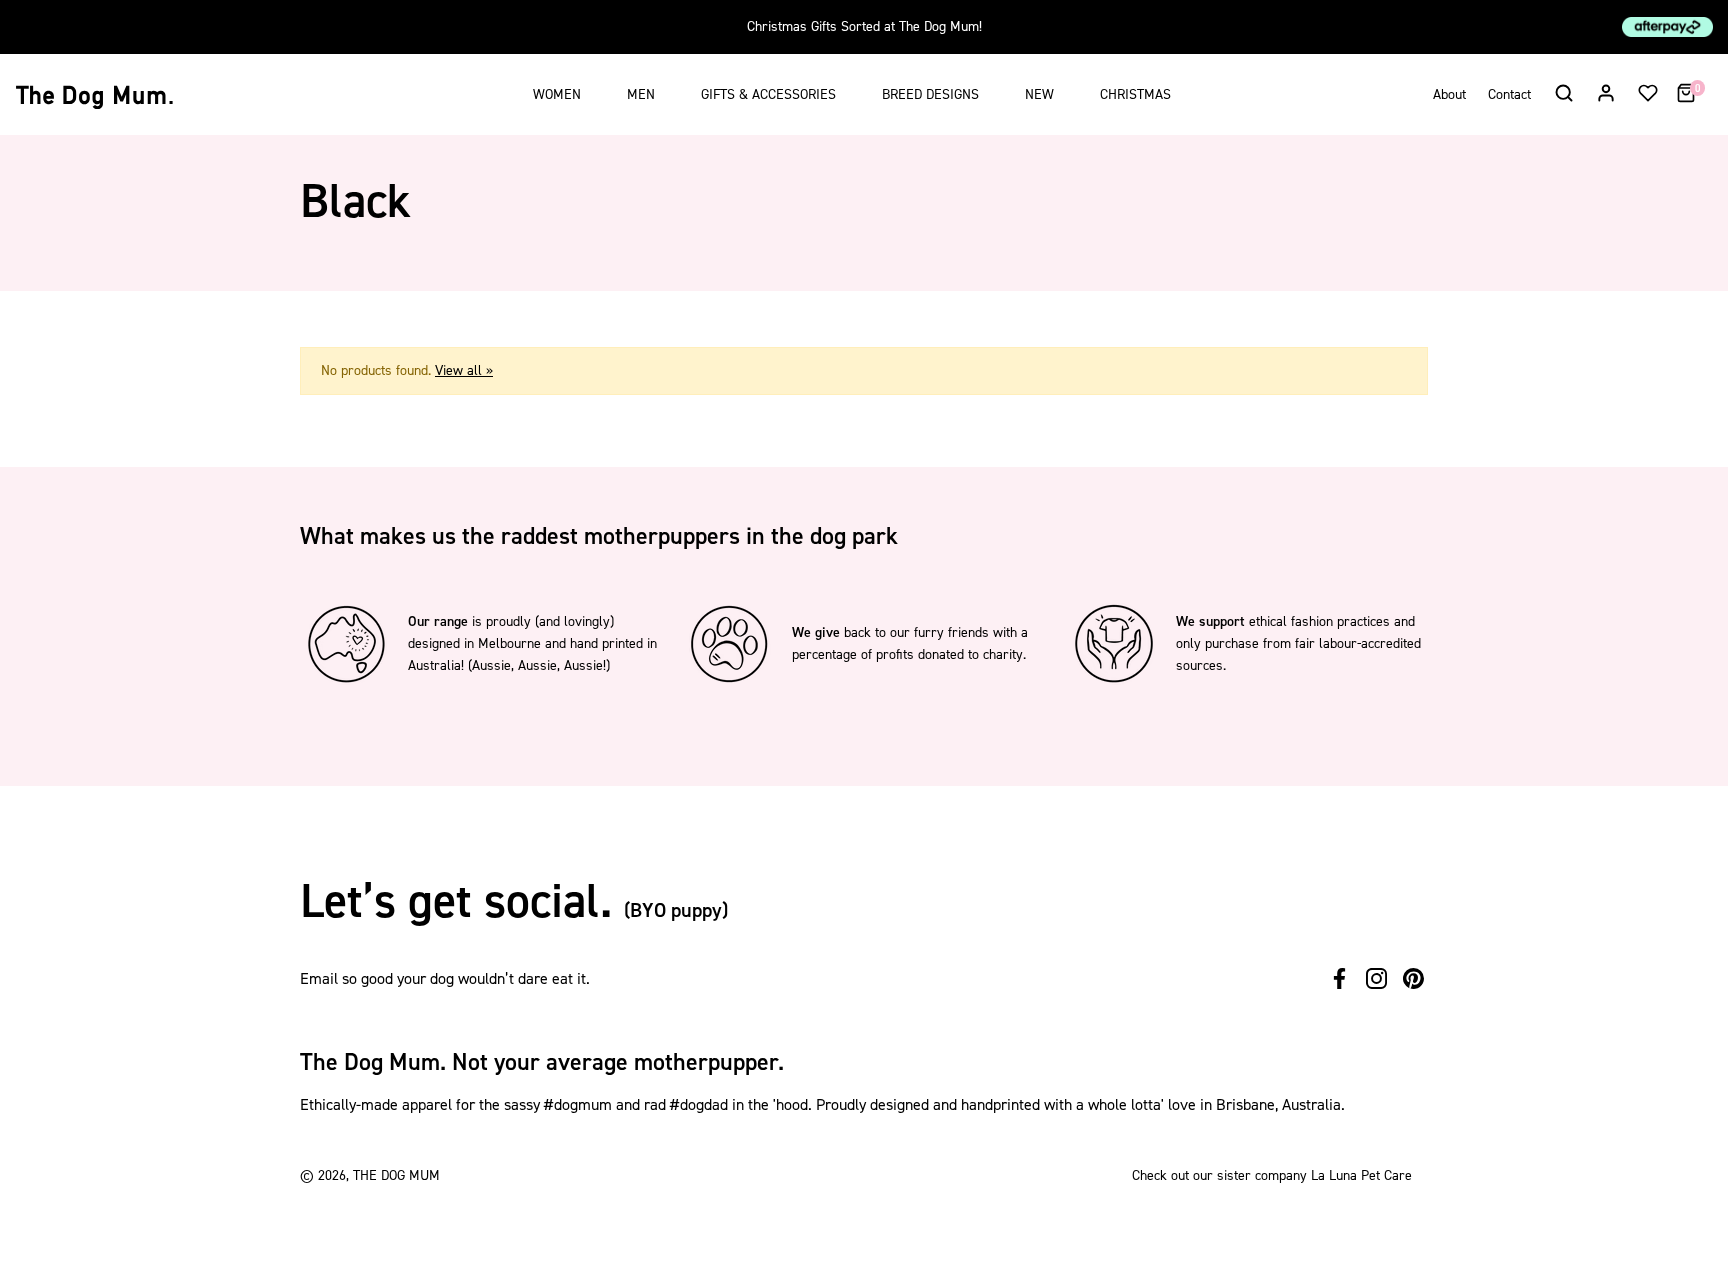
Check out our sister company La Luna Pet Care (1272, 1175)
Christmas (1135, 94)
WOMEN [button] (557, 94)
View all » (464, 370)
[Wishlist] (1648, 92)
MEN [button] (641, 94)
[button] (1563, 92)
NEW (1039, 94)
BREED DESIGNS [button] (930, 94)
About (1449, 94)
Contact (1509, 94)
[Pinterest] (1413, 978)
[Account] (1606, 92)
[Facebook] (1339, 978)
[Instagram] (1376, 978)
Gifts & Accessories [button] (768, 94)
